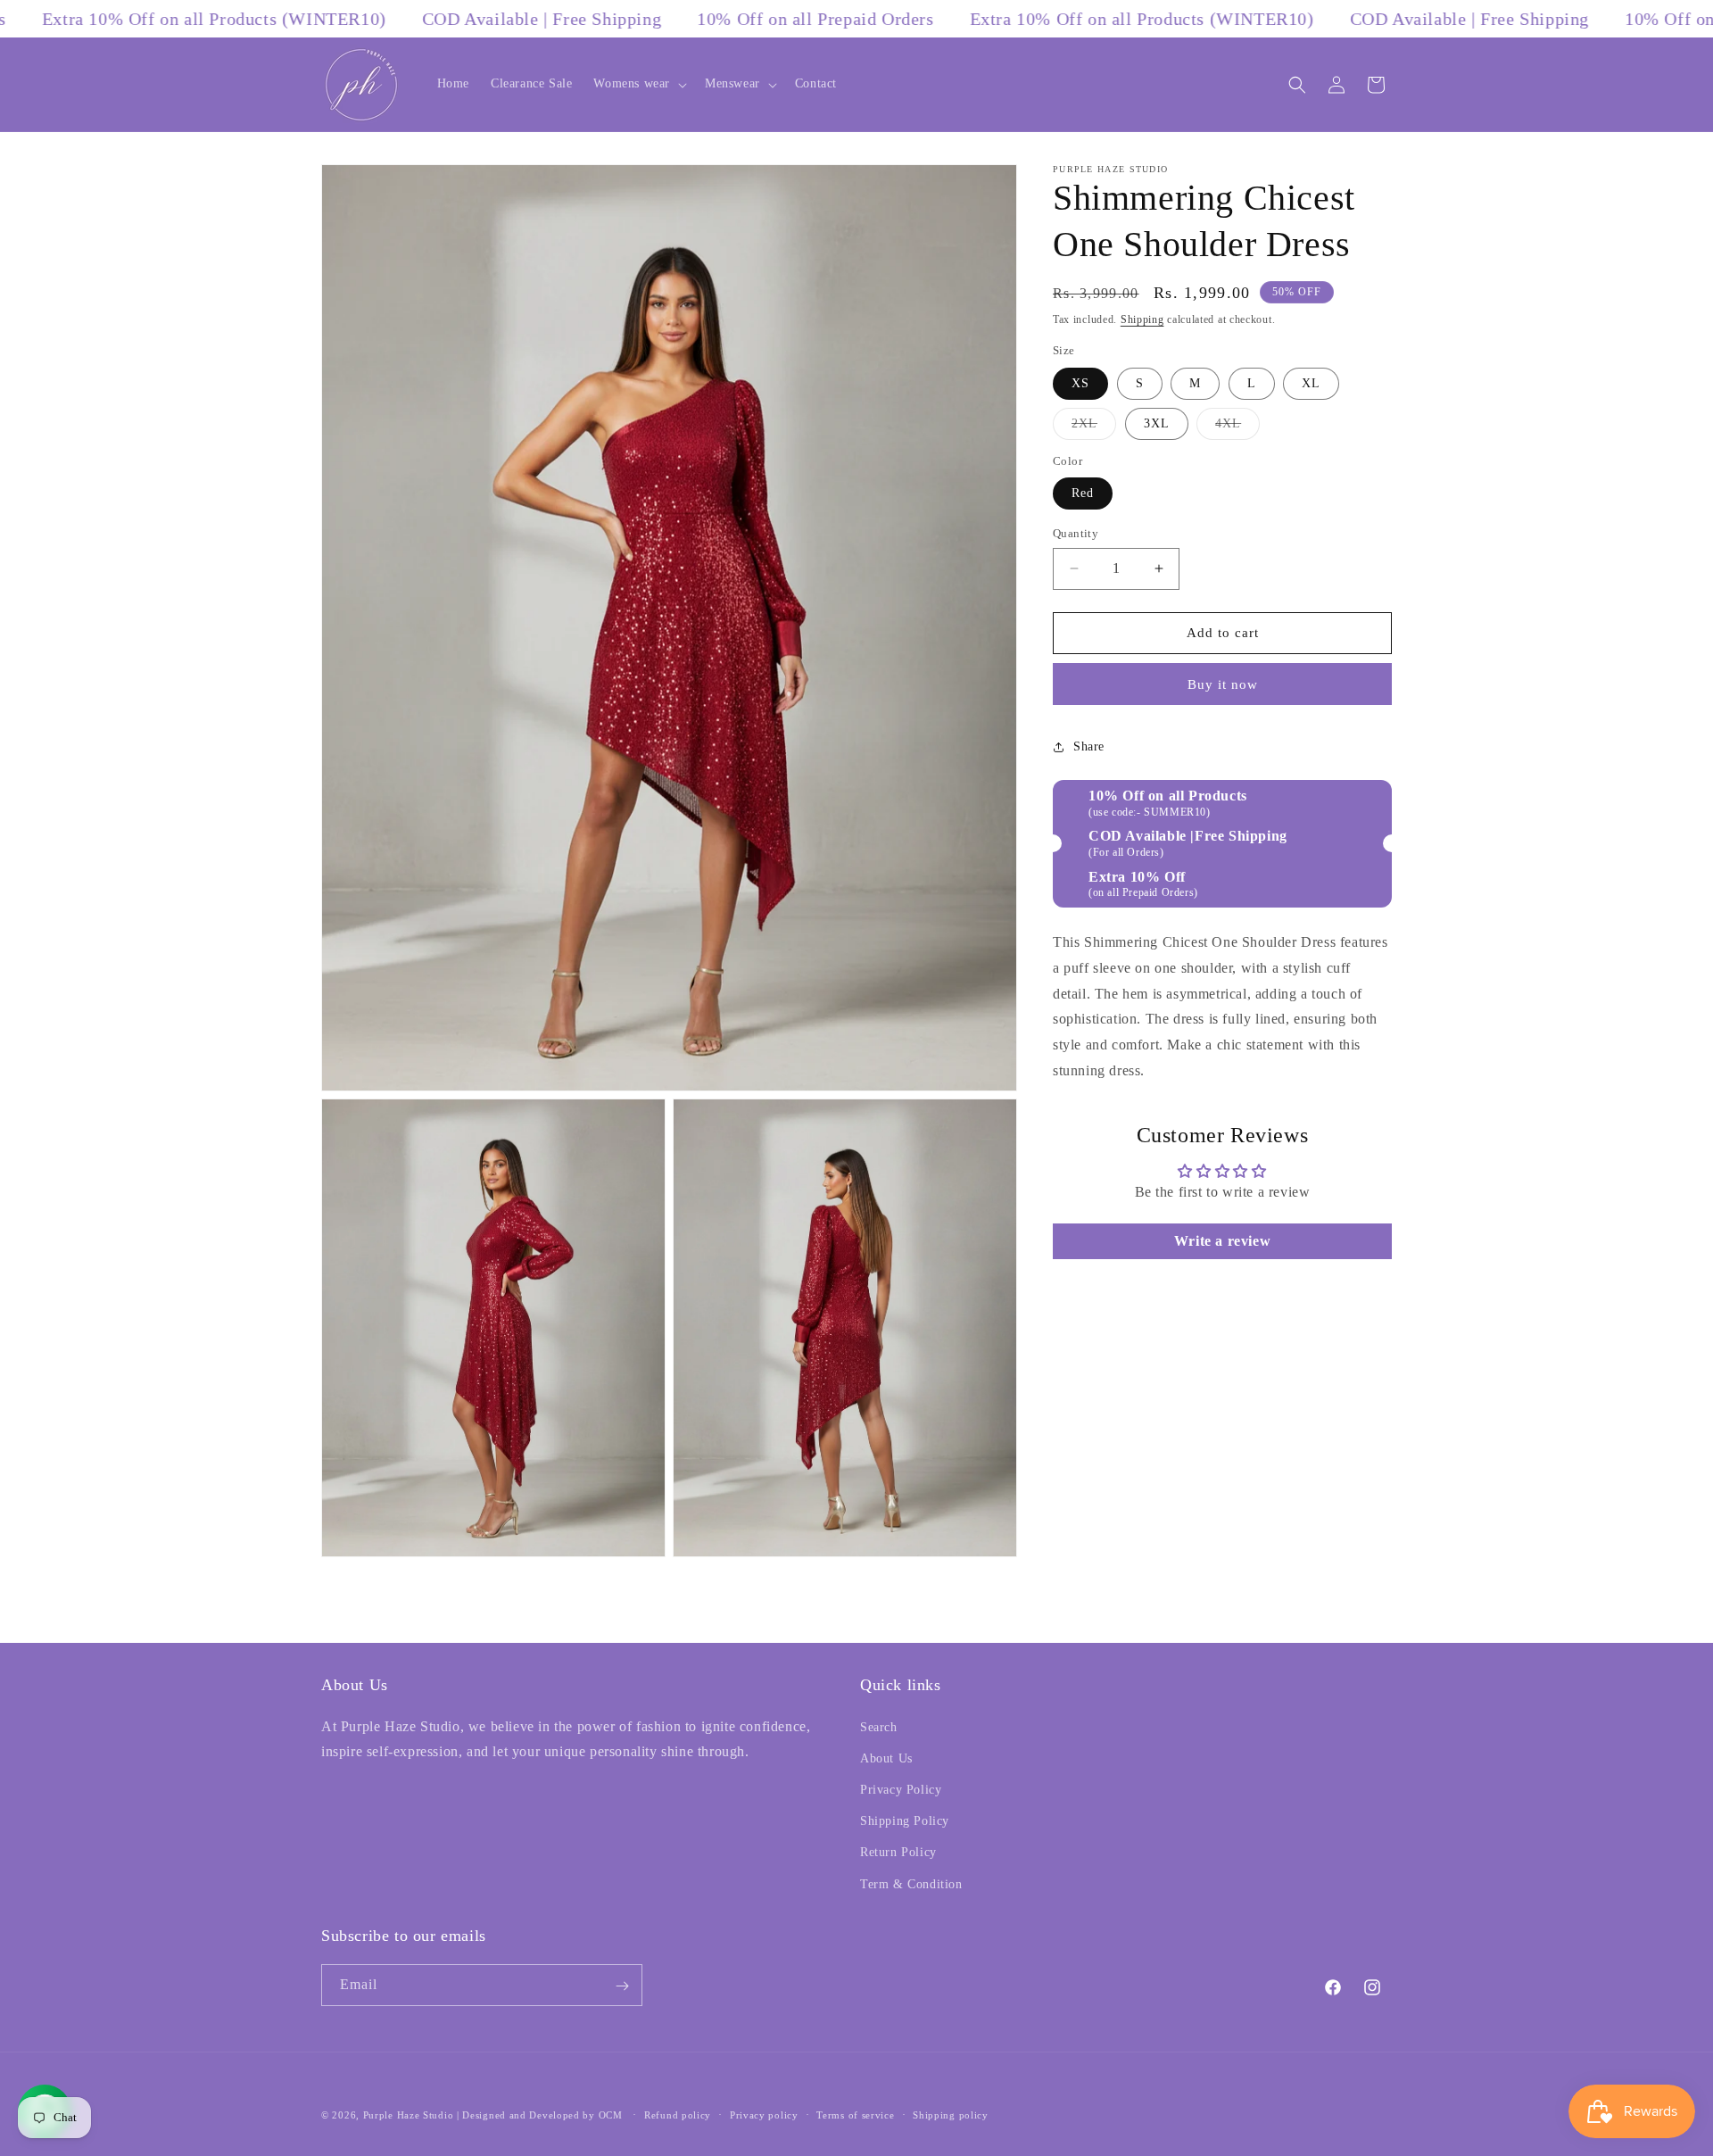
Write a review (1222, 1241)
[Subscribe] (622, 1986)
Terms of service (855, 2115)
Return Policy (898, 1852)
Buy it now (1223, 684)
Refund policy (678, 2115)
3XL (1157, 423)
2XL (1094, 428)
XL (1311, 383)
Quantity (1076, 533)
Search (879, 1726)
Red (1083, 493)
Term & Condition (911, 1883)
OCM (611, 2115)
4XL (1237, 428)
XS (1080, 383)
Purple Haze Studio (409, 2115)
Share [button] (1089, 746)
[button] (638, 84)
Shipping (1142, 319)
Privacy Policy (901, 1790)
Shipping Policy (905, 1821)
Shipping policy (951, 2115)
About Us (886, 1758)
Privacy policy (764, 2115)
